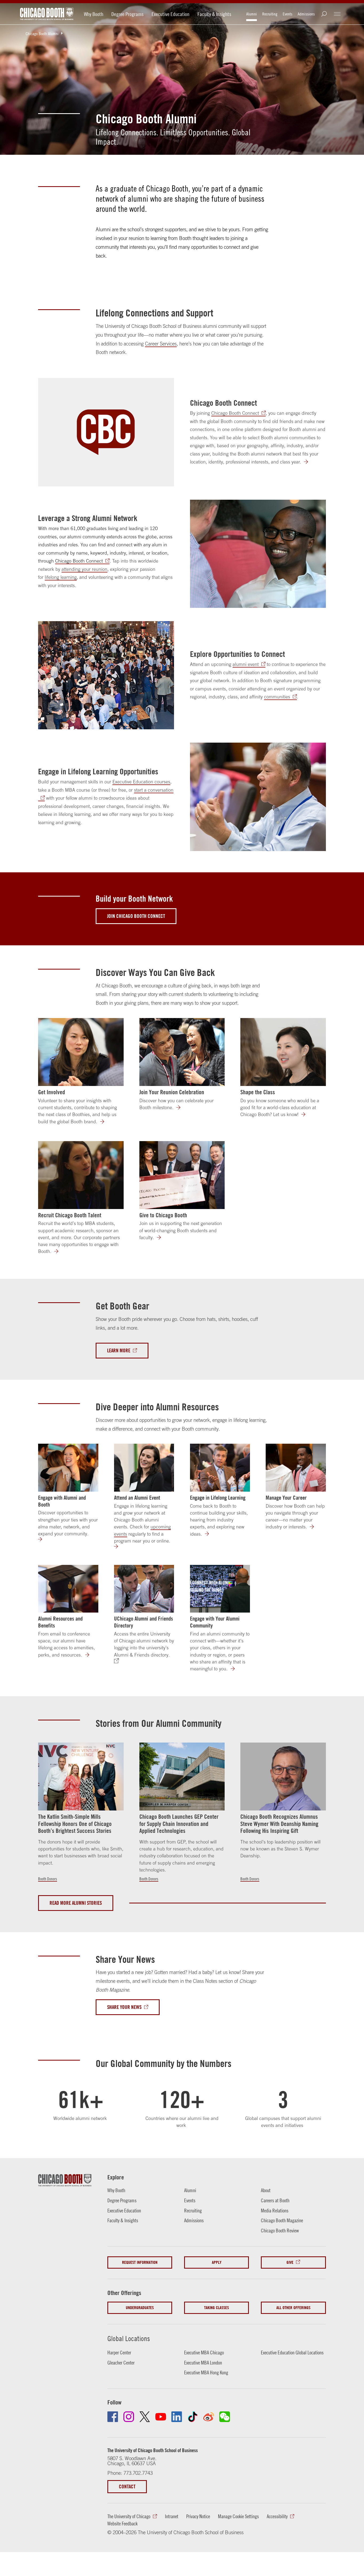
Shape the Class (258, 1092)
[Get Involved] (81, 1052)
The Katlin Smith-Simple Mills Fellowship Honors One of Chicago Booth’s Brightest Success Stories (75, 1824)
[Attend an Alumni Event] (144, 1468)
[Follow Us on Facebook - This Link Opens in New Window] (113, 2417)
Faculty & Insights (214, 14)
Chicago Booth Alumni (42, 34)
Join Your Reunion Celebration (172, 1092)
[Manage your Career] (315, 1527)
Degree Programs (128, 14)
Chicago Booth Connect (223, 403)
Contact (127, 2487)
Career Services (161, 344)
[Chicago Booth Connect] (106, 432)
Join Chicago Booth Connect (136, 916)
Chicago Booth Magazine (282, 2220)
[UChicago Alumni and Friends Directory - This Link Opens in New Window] (144, 1589)
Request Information (140, 2262)
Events (288, 14)
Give (290, 2262)
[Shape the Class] (283, 1052)
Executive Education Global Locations (292, 2353)
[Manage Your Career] (296, 1468)
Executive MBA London (203, 2363)
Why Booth (94, 14)
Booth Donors (48, 1879)
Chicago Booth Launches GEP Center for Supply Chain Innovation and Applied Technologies (179, 1824)
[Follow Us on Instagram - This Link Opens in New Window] (129, 2417)
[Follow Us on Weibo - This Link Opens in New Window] (209, 2417)
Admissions (306, 14)
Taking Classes (217, 2308)
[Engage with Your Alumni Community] (220, 1589)
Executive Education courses (141, 782)
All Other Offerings (293, 2308)
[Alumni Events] (119, 1547)
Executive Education (171, 14)
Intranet (172, 2516)
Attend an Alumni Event (137, 1497)
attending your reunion (84, 569)
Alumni (252, 14)
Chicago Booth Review (280, 2231)
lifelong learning (61, 577)
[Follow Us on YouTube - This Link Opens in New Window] (161, 2417)
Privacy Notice (198, 2516)
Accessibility (277, 2516)
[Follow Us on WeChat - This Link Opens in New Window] (225, 2417)
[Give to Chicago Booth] (182, 1175)
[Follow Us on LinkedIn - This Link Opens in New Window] (177, 2417)
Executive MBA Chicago (204, 2353)
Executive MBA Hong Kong (206, 2372)
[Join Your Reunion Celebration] (182, 1052)
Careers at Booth (275, 2200)
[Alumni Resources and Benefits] (68, 1589)
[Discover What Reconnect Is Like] (182, 1108)
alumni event (246, 664)
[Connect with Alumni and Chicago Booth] (43, 1539)
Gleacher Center (121, 2363)
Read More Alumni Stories (76, 1903)
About (266, 2190)
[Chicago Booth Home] (47, 14)
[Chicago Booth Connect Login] (309, 462)
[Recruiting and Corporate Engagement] (60, 1252)
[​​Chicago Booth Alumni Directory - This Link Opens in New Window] (119, 1661)
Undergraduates (140, 2308)
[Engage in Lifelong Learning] (220, 1468)
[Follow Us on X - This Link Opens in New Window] (145, 2417)
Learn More (119, 1350)
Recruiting (270, 14)
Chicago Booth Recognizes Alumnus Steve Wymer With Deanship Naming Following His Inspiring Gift (279, 1824)
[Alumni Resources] (91, 1655)
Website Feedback (122, 2524)
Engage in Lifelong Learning (218, 1497)
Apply (217, 2262)
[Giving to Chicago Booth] (162, 1238)
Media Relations (275, 2211)
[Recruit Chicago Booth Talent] (81, 1175)
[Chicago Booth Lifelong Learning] (210, 1534)
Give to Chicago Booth (163, 1215)
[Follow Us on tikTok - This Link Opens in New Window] (193, 2417)
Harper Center (119, 2353)
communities (277, 697)
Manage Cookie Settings (238, 2516)
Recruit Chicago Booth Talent (70, 1215)
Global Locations (129, 2339)
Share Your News (124, 2007)
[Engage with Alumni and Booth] (68, 1468)
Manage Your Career (286, 1497)
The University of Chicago (129, 2516)
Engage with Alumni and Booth (62, 1501)
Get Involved (52, 1092)
